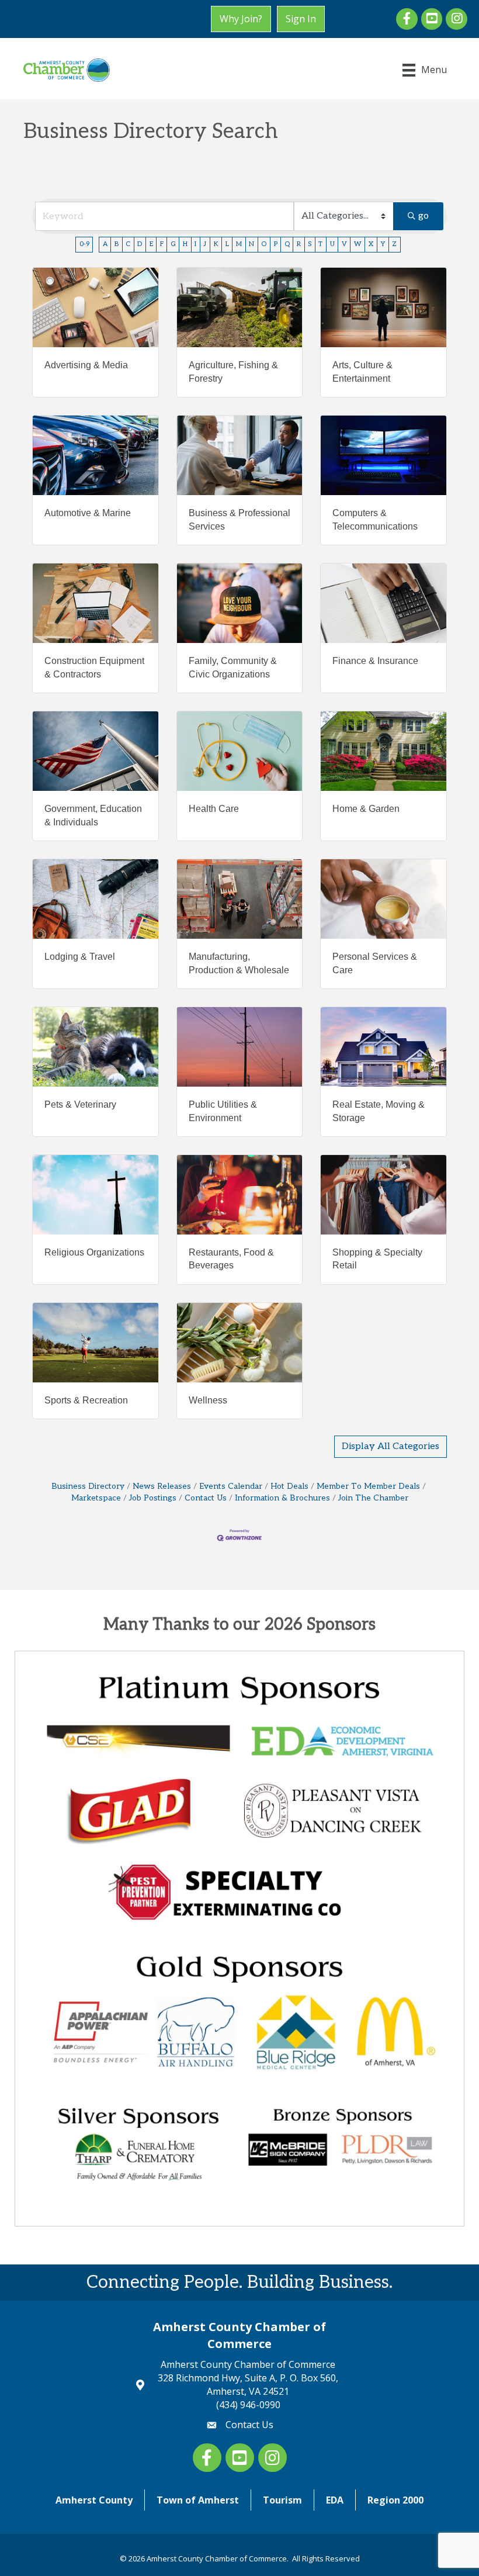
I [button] (195, 244)
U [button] (332, 244)
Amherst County (94, 2500)
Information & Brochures (282, 1498)
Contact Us (206, 1498)
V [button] (344, 244)
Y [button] (383, 244)
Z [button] (394, 244)
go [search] (424, 216)
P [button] (276, 244)
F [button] (162, 244)
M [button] (239, 244)
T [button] (320, 244)
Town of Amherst (198, 2500)
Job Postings (153, 1498)
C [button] (128, 244)
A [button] (105, 244)
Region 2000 (395, 2500)
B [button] (117, 244)
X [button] (371, 244)
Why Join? (241, 19)
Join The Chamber (373, 1498)
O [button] (264, 244)
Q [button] (287, 244)
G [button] (173, 244)
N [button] (251, 244)
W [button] (358, 244)
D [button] (140, 244)
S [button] (310, 244)
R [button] (299, 244)
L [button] (227, 244)
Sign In (301, 19)
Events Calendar (231, 1486)
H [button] (185, 244)
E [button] (151, 244)
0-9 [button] (84, 244)
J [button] (205, 244)
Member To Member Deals (368, 1486)
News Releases (162, 1486)
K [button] (216, 244)
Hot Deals (289, 1486)
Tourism (282, 2500)
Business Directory (88, 1486)
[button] (391, 1447)
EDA (335, 2500)
